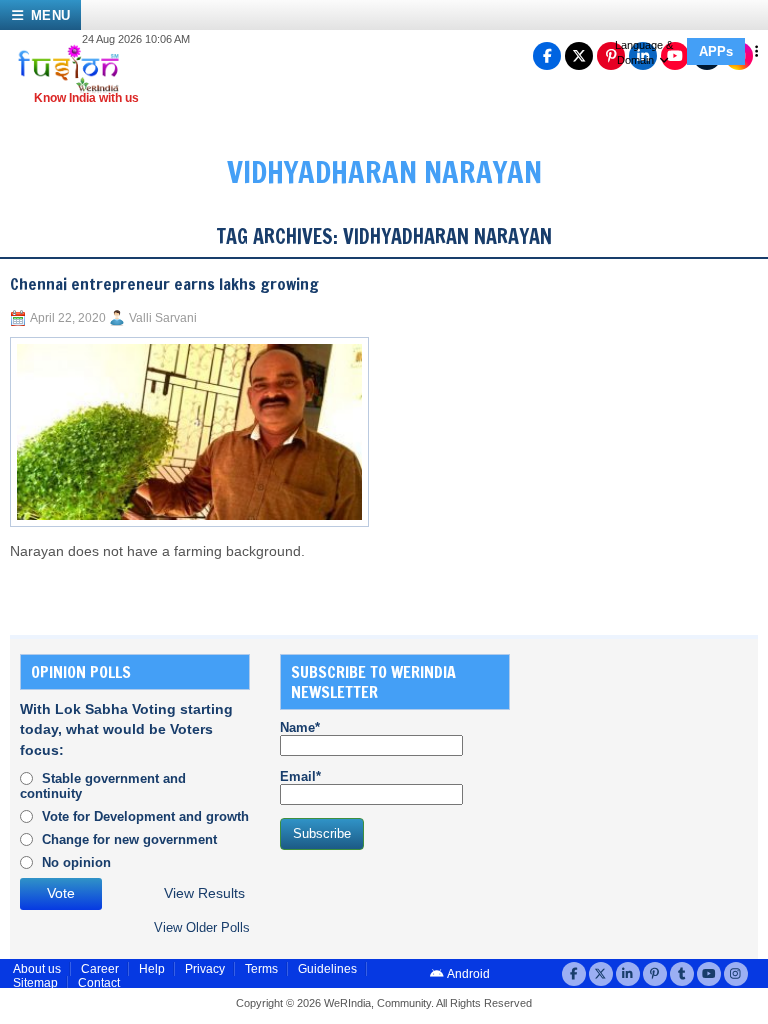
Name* (300, 727)
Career (100, 969)
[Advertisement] (654, 754)
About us (37, 969)
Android (467, 974)
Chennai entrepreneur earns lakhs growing (164, 284)
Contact (99, 983)
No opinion (76, 862)
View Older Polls (202, 927)
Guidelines (327, 969)
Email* (300, 776)
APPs (716, 51)
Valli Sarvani (163, 318)
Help (152, 969)
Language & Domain (644, 52)
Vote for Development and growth (145, 816)
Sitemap (35, 983)
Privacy (205, 969)
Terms (261, 969)
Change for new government (129, 839)
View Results (204, 893)
